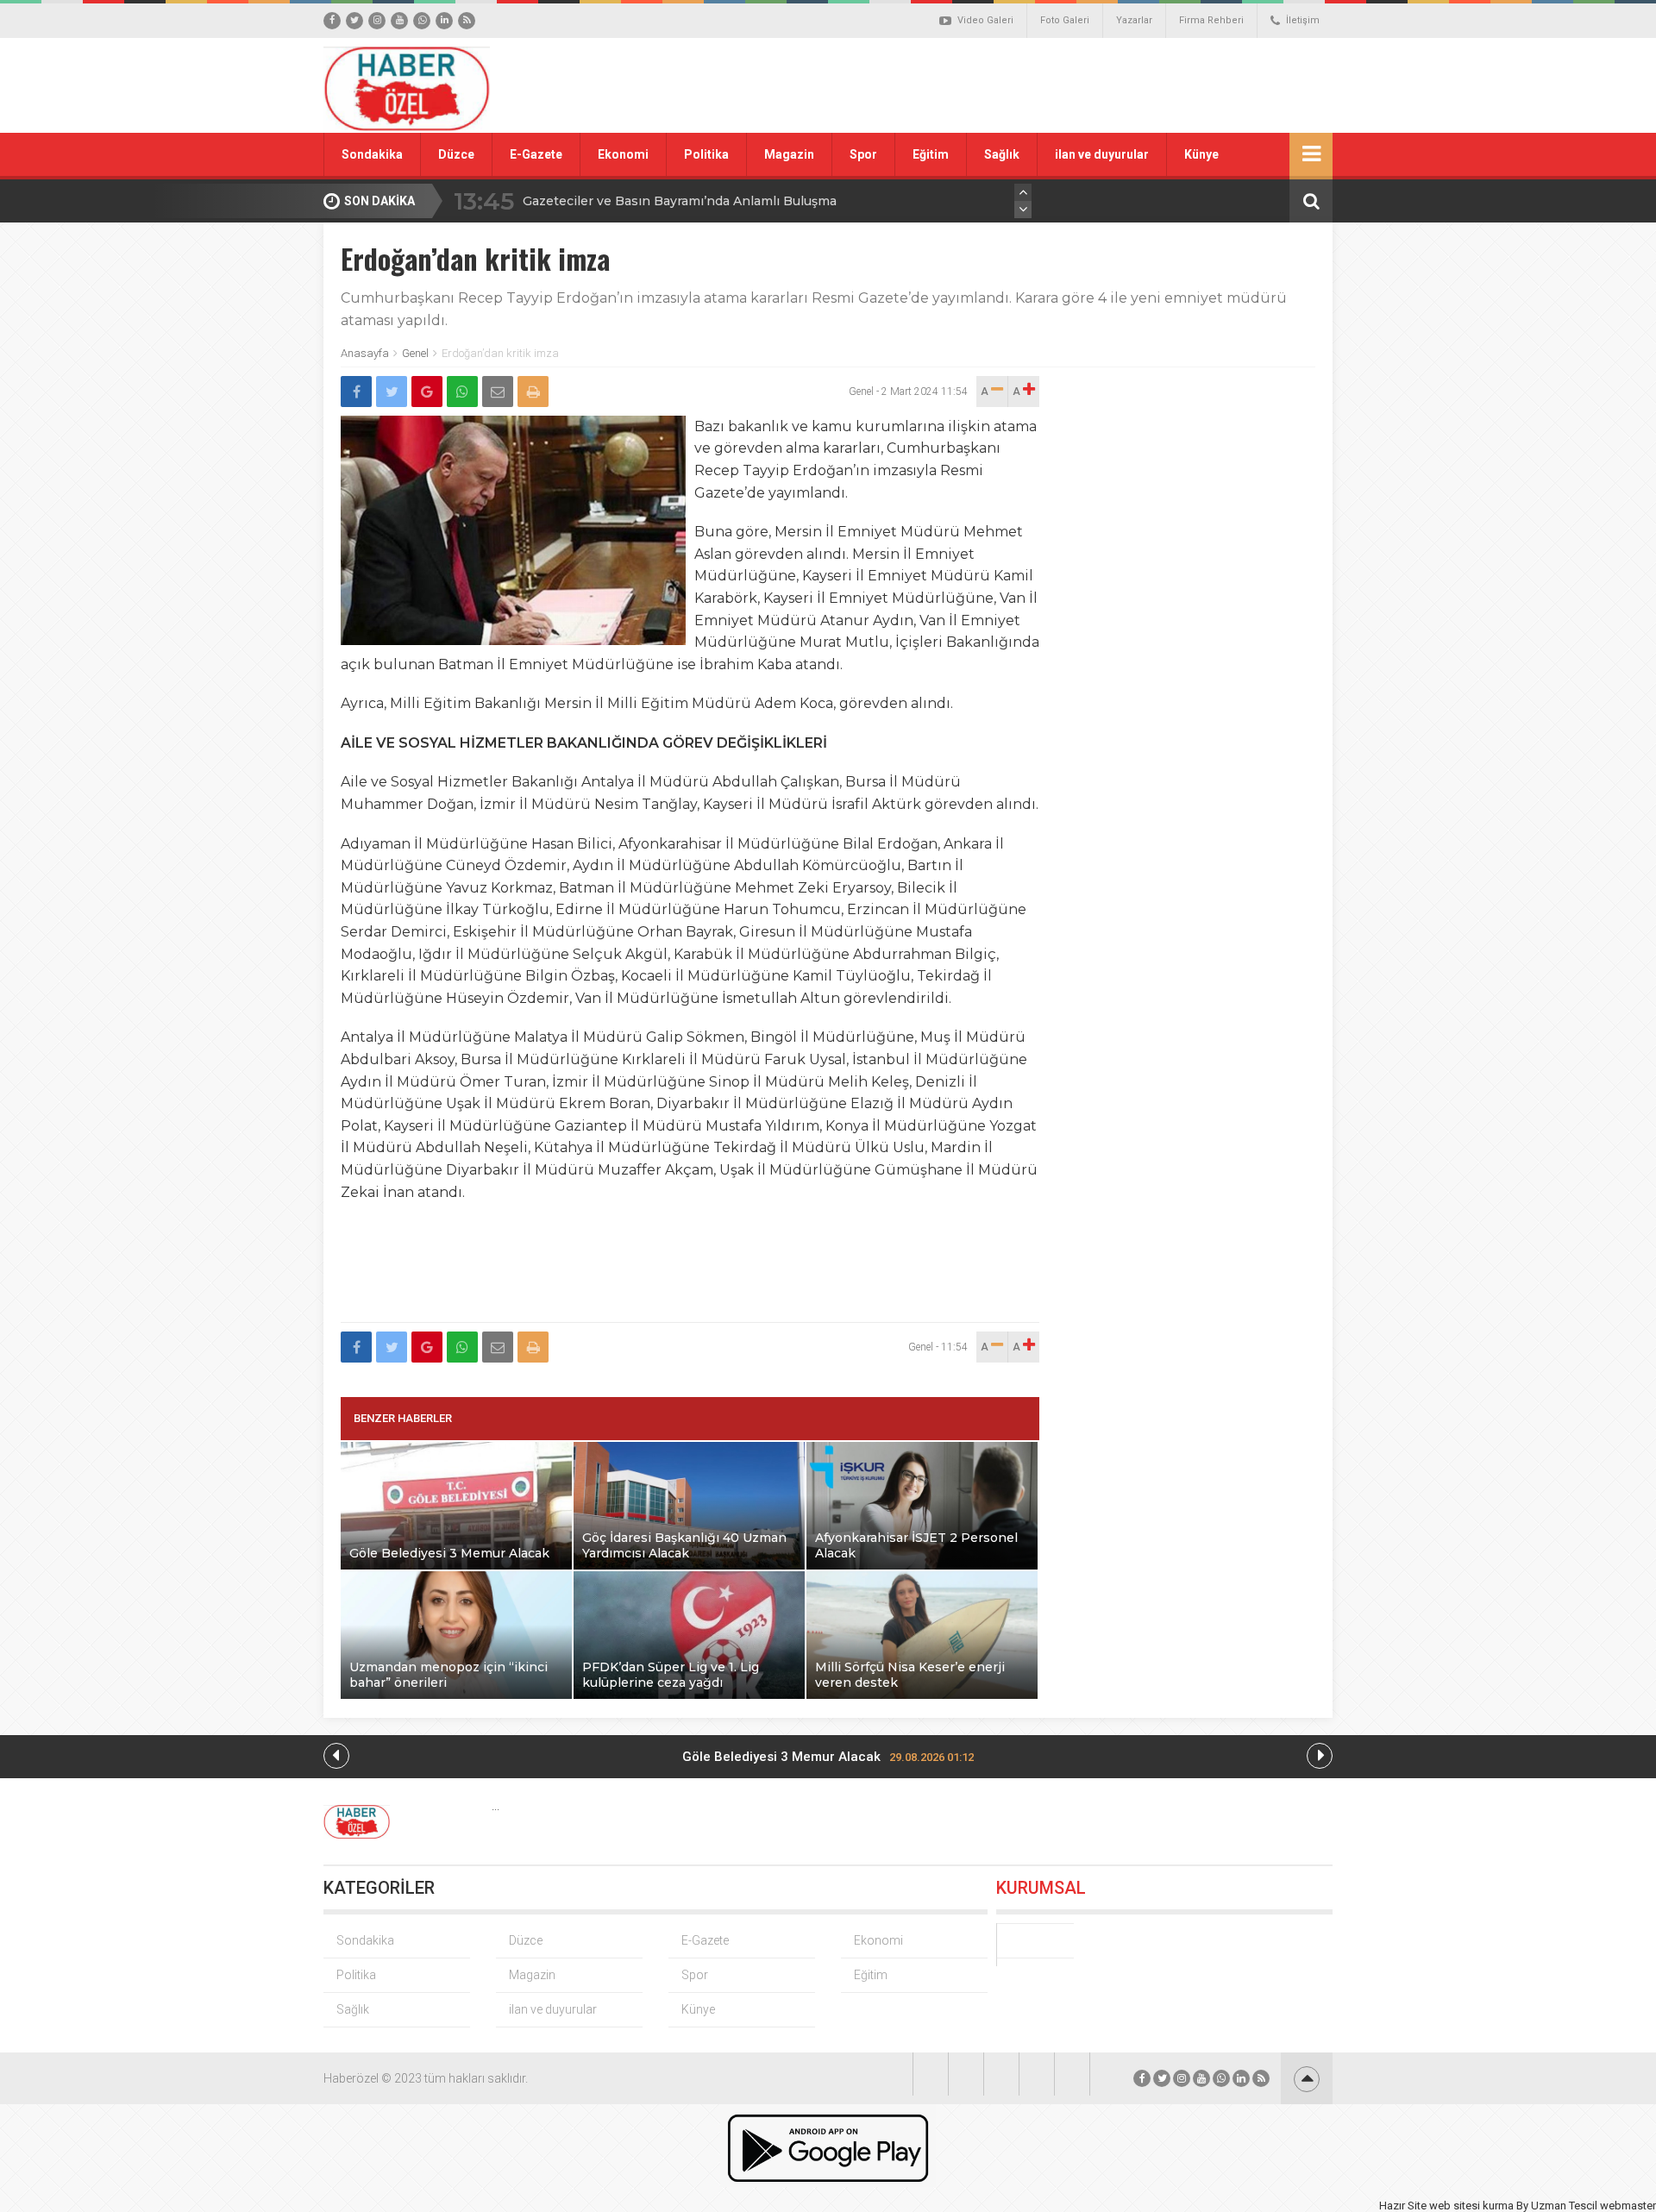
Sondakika (372, 154)
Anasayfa (365, 353)
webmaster (1628, 2206)
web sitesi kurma (1471, 2206)
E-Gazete (536, 154)
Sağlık (1002, 154)
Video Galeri (985, 20)
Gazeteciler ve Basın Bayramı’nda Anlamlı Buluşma (680, 201)
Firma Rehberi (1211, 20)
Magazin (789, 154)
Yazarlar (1134, 20)
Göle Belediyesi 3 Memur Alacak (828, 1757)
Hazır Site (1403, 2206)
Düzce (456, 154)
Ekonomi (623, 154)
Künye (1201, 154)
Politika (706, 154)
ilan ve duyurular (1102, 154)
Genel (415, 353)
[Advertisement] (1022, 85)
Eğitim (931, 154)
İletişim (1303, 20)
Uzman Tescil (1564, 2206)
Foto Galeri (1065, 20)
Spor (863, 154)
